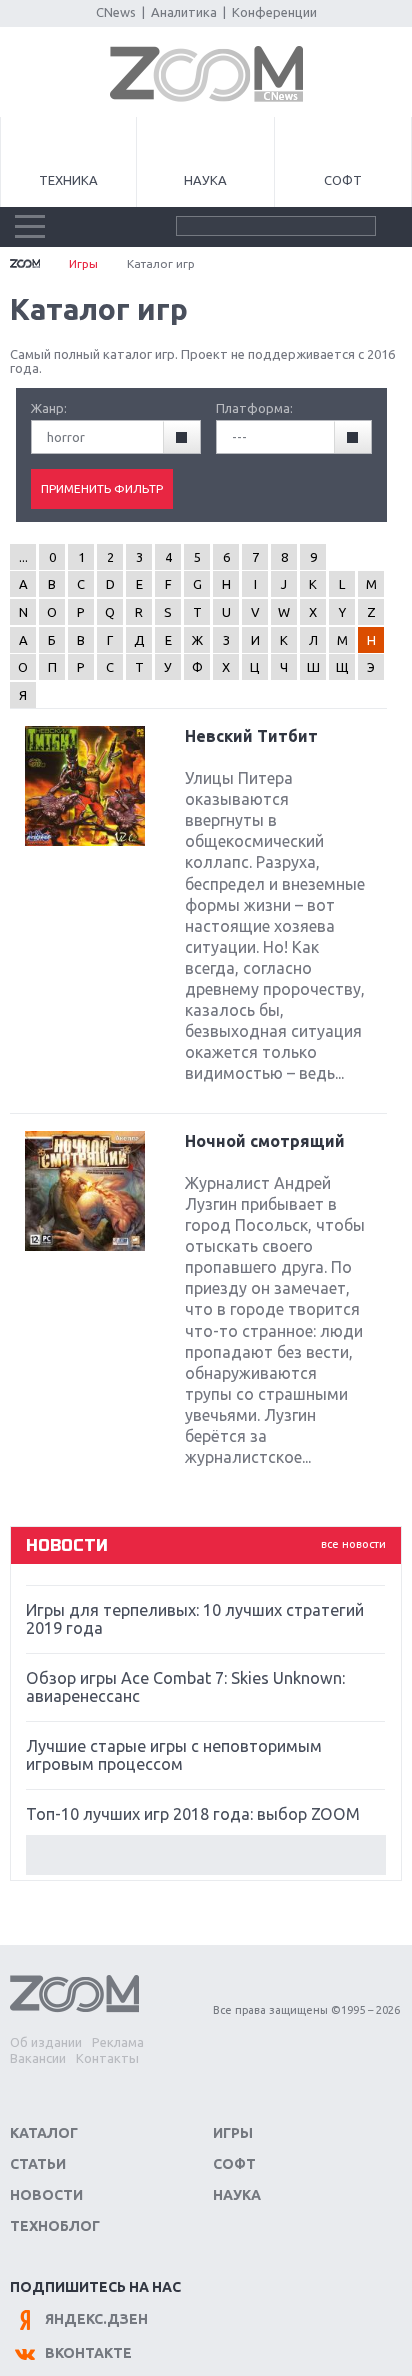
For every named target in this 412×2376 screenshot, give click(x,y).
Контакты (107, 2058)
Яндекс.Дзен (96, 2319)
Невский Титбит (251, 736)
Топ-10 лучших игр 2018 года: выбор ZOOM (193, 1814)
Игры (83, 263)
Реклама (118, 2042)
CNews (116, 12)
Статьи (38, 2164)
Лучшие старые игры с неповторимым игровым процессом (174, 1755)
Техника (68, 180)
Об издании (46, 2042)
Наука (205, 180)
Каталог (44, 2133)
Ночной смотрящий (265, 1141)
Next (205, 1855)
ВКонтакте (88, 2353)
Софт (343, 180)
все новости (353, 1544)
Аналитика (184, 12)
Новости (46, 2195)
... (23, 557)
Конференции (274, 12)
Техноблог (55, 2226)
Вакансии (38, 2058)
